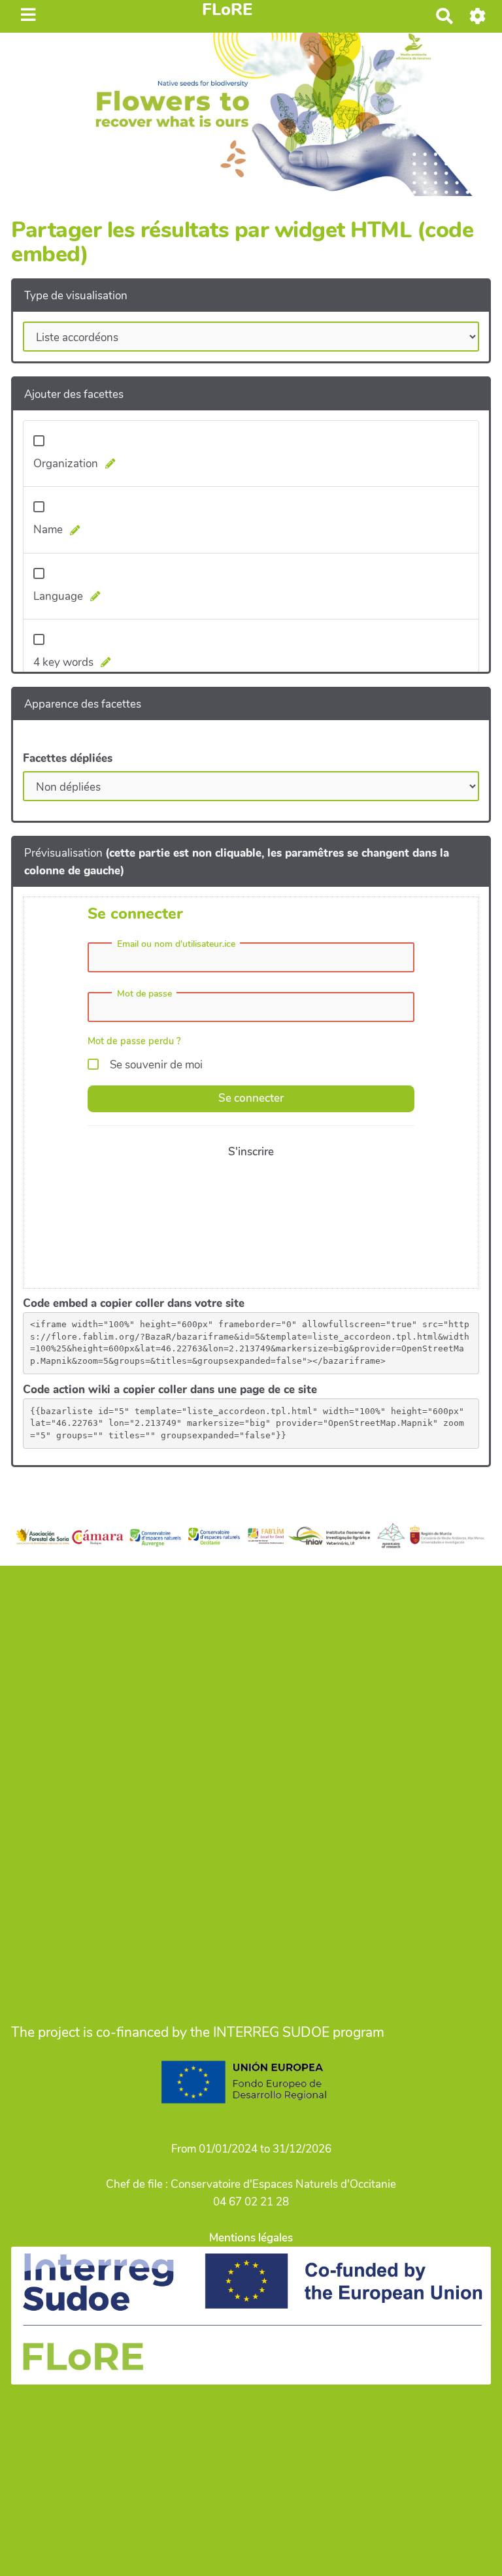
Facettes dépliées (68, 758)
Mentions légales (251, 2238)
